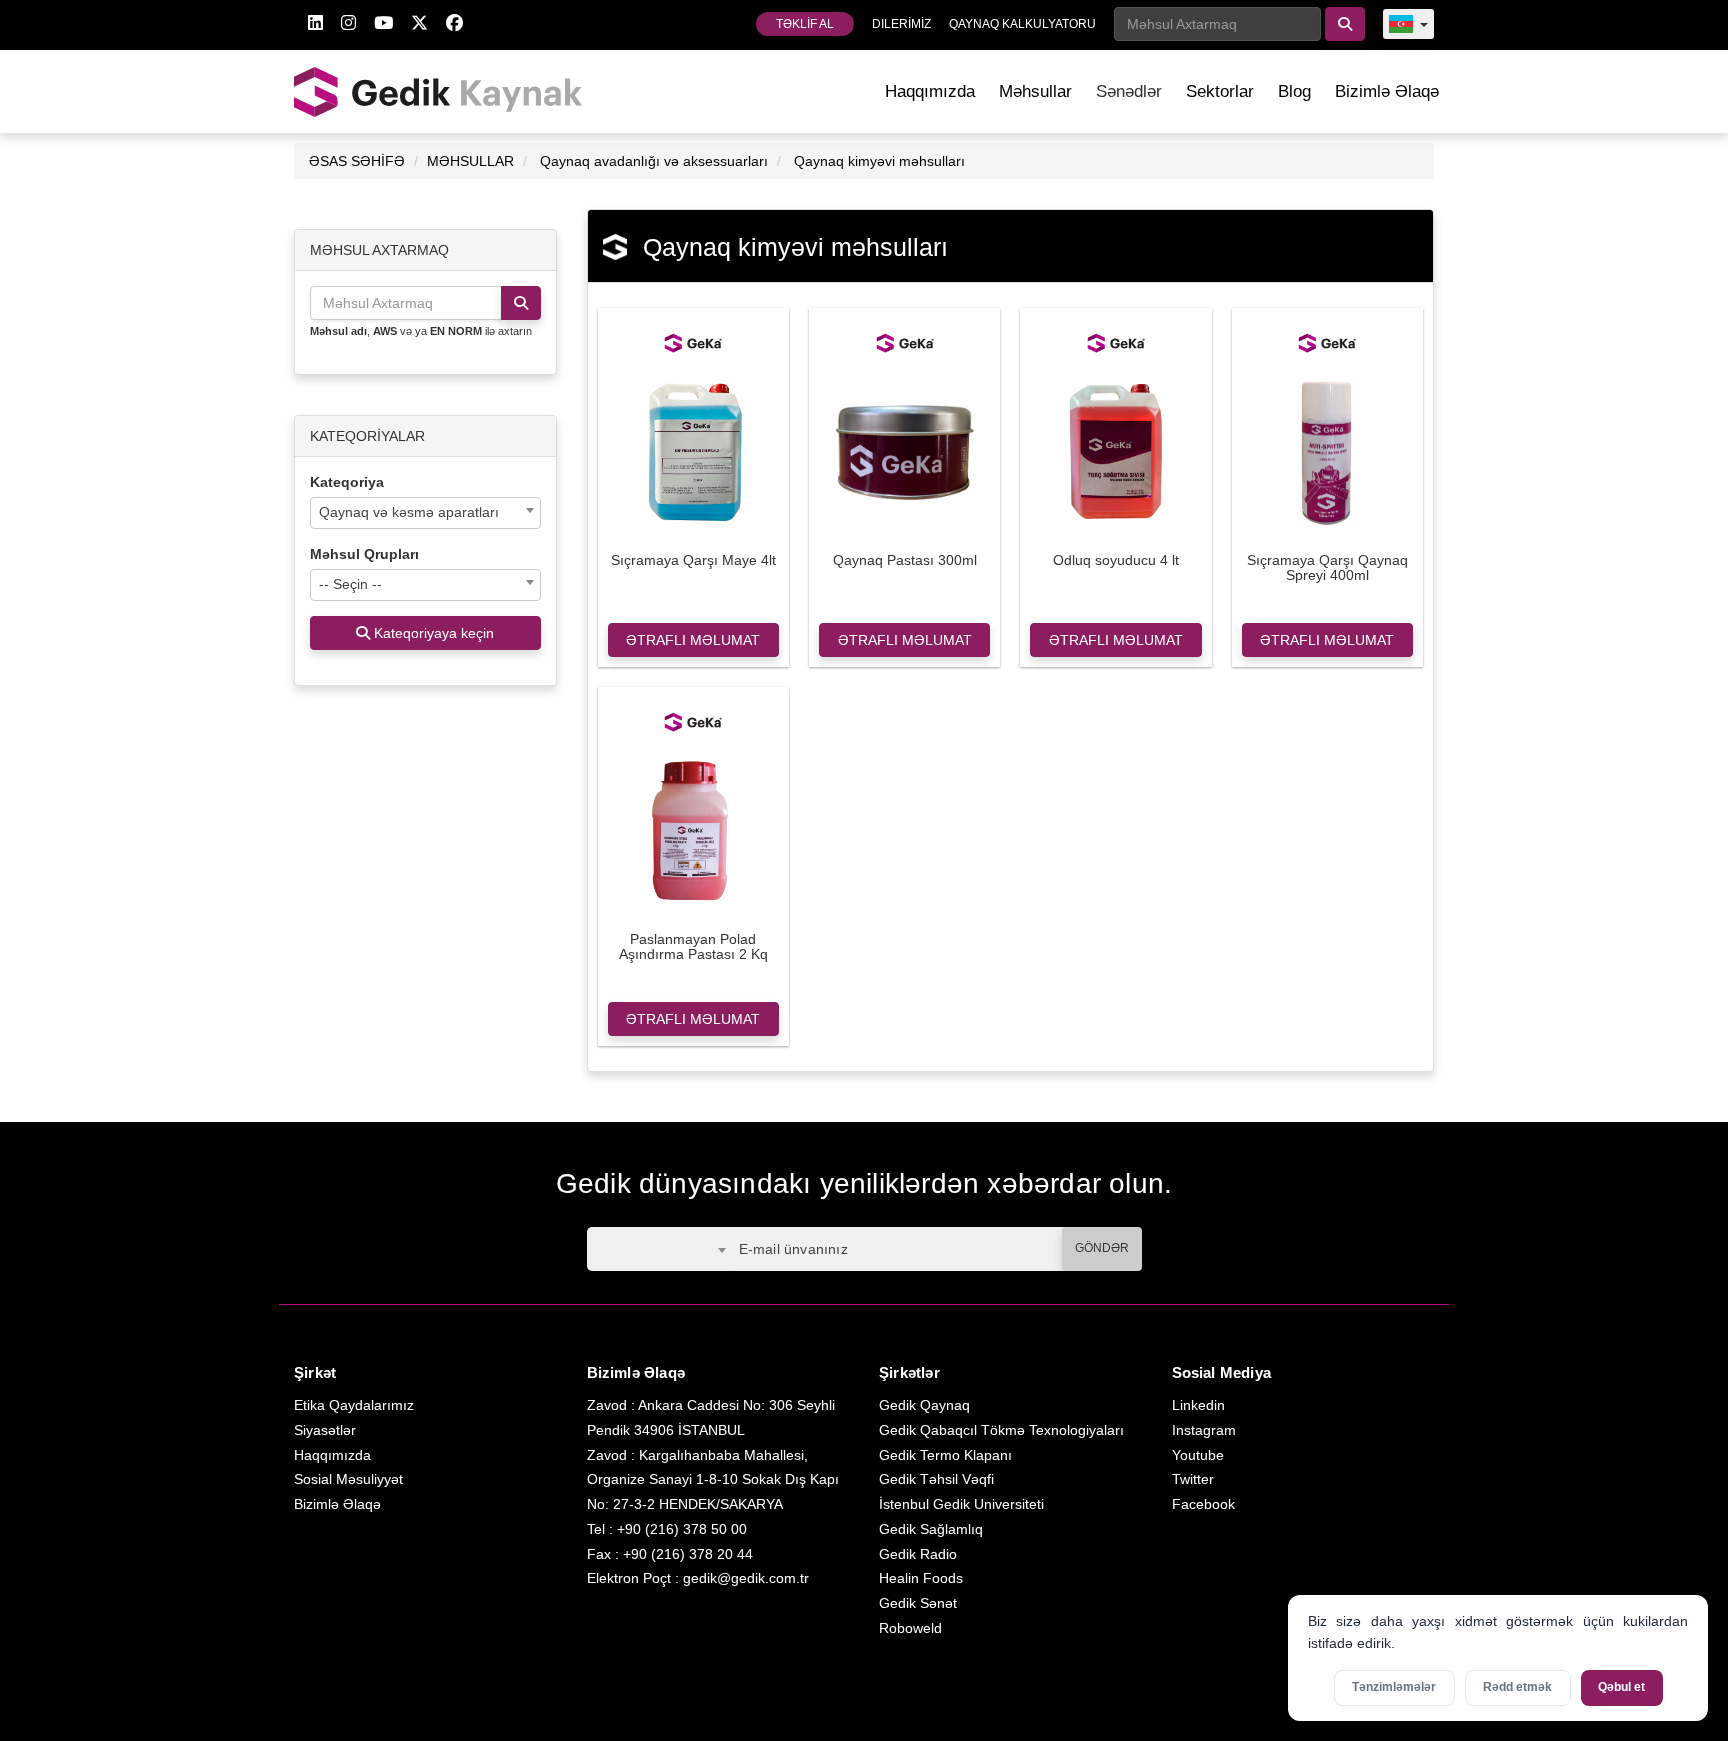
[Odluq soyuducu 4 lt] (1115, 451)
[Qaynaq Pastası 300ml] (904, 451)
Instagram (1204, 1430)
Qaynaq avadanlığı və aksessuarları (654, 161)
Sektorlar (1220, 91)
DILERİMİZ (901, 24)
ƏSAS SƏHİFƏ (357, 161)
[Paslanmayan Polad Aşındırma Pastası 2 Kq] (693, 830)
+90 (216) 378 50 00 (682, 1529)
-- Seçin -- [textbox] (350, 584)
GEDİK (439, 91)
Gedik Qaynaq (924, 1405)
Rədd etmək (1517, 1687)
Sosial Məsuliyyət (348, 1479)
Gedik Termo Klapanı (945, 1455)
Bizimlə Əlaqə (1387, 91)
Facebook (1203, 1504)
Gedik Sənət (918, 1603)
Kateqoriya (347, 482)
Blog (1294, 91)
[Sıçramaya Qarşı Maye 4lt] (693, 451)
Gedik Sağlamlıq (931, 1529)
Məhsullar (1035, 91)
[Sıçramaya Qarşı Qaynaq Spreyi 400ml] (1327, 451)
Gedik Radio (918, 1554)
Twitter (1193, 1479)
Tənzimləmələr (1394, 1687)
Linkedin (1198, 1405)
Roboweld (910, 1628)
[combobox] (425, 513)
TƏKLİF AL (805, 24)
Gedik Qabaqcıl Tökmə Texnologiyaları (1001, 1430)
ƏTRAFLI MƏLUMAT (693, 640)
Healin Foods (921, 1578)
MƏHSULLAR (470, 161)
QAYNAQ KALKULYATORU (1022, 24)
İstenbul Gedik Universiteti (961, 1504)
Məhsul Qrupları (364, 554)
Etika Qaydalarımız (354, 1405)
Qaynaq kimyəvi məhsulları (879, 161)
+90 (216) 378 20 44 (688, 1554)
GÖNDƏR (1102, 1248)
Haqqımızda (930, 91)
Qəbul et (1621, 1687)
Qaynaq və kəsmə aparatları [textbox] (409, 512)
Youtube (1198, 1455)
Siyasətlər (325, 1430)
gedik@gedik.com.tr (746, 1578)
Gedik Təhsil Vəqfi (936, 1479)
